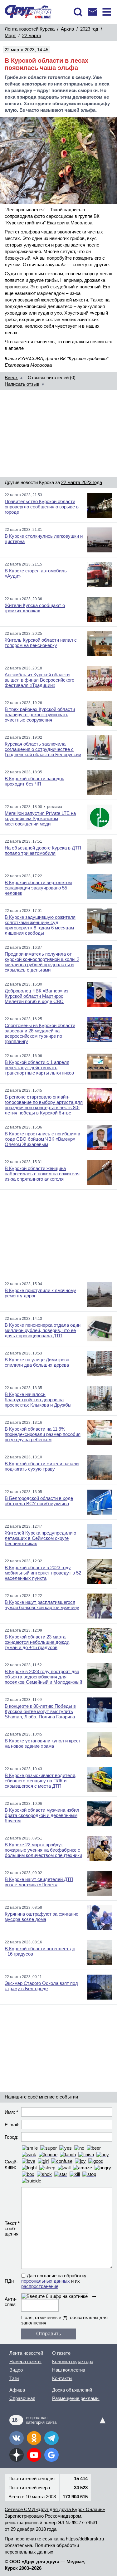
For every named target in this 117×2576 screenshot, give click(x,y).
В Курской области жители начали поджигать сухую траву (42, 1466)
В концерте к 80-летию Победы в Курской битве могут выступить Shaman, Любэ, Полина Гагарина (40, 1711)
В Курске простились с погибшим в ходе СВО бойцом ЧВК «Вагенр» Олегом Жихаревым (42, 1139)
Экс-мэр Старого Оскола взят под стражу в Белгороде (41, 1986)
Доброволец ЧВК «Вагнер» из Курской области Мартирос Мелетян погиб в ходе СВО (37, 996)
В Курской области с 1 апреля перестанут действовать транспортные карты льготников (39, 1068)
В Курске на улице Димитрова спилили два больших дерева (37, 1362)
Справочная (22, 2398)
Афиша (17, 2390)
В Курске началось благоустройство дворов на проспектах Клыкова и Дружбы (38, 1400)
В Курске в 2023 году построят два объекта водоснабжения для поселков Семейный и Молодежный (43, 1677)
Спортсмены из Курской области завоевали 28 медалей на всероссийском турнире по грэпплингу (40, 1033)
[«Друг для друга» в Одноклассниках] (34, 2438)
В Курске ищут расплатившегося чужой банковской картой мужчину (42, 1605)
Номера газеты (25, 2361)
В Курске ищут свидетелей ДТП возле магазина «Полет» (39, 1882)
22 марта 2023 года (82, 482)
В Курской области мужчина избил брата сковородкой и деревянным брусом (42, 1815)
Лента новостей (26, 2353)
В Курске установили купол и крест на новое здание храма (43, 1743)
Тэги (14, 2378)
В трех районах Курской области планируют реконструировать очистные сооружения (40, 715)
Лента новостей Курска (30, 29)
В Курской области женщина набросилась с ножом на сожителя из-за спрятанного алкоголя (42, 1174)
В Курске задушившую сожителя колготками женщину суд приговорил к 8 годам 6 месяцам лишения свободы (40, 925)
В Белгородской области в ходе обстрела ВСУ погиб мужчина (39, 1501)
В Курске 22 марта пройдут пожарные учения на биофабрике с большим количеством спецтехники (43, 1850)
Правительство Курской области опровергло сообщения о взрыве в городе (42, 507)
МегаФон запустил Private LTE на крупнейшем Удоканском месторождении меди (40, 818)
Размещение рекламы (76, 2398)
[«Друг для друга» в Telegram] (51, 2438)
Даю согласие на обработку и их (54, 2281)
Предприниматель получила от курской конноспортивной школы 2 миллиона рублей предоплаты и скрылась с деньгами (42, 962)
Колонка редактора (73, 2361)
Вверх (11, 377)
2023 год (89, 29)
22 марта (32, 35)
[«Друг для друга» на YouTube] (34, 2455)
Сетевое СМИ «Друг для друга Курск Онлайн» (55, 2509)
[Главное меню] (107, 12)
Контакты (62, 2378)
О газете (61, 2353)
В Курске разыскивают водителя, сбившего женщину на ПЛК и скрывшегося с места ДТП (41, 1781)
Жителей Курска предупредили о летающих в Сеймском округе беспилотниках (40, 1538)
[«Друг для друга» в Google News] (51, 2455)
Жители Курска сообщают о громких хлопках (35, 608)
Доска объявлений (72, 2390)
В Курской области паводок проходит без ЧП (34, 781)
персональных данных (46, 2281)
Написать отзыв (22, 384)
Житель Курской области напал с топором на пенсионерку (41, 643)
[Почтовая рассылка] (92, 12)
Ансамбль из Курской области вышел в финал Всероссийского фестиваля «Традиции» (39, 680)
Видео (16, 2370)
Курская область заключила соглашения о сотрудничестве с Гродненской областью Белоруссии (43, 749)
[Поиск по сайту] (78, 12)
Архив (67, 29)
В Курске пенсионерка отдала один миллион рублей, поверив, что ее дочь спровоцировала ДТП (43, 1330)
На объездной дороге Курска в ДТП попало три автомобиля (43, 850)
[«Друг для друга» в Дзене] (17, 2455)
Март (10, 35)
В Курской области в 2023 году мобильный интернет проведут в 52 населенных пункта (43, 1573)
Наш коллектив (69, 2370)
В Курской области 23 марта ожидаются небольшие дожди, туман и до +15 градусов (38, 1642)
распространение (40, 2286)
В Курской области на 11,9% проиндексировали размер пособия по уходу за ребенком (43, 1434)
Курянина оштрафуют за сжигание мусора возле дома (41, 1917)
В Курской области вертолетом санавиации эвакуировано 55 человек (38, 888)
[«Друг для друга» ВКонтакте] (17, 2438)
